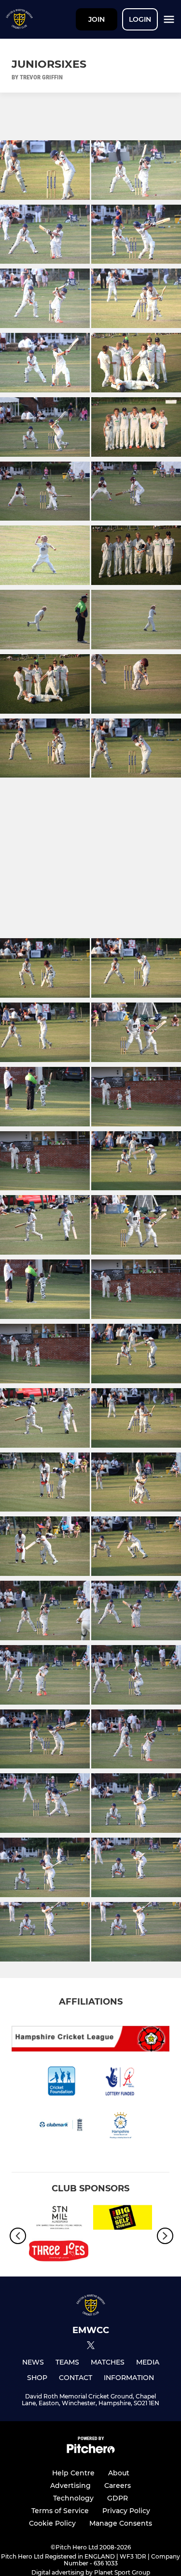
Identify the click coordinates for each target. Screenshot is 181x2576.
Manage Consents (121, 2523)
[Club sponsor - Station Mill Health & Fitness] (59, 2219)
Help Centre (73, 2473)
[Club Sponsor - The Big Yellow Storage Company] (123, 2219)
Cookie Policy (52, 2523)
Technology (73, 2498)
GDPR (118, 2498)
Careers (118, 2486)
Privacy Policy (126, 2511)
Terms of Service (60, 2511)
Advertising (70, 2486)
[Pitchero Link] (91, 2451)
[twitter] (91, 2347)
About (119, 2473)
